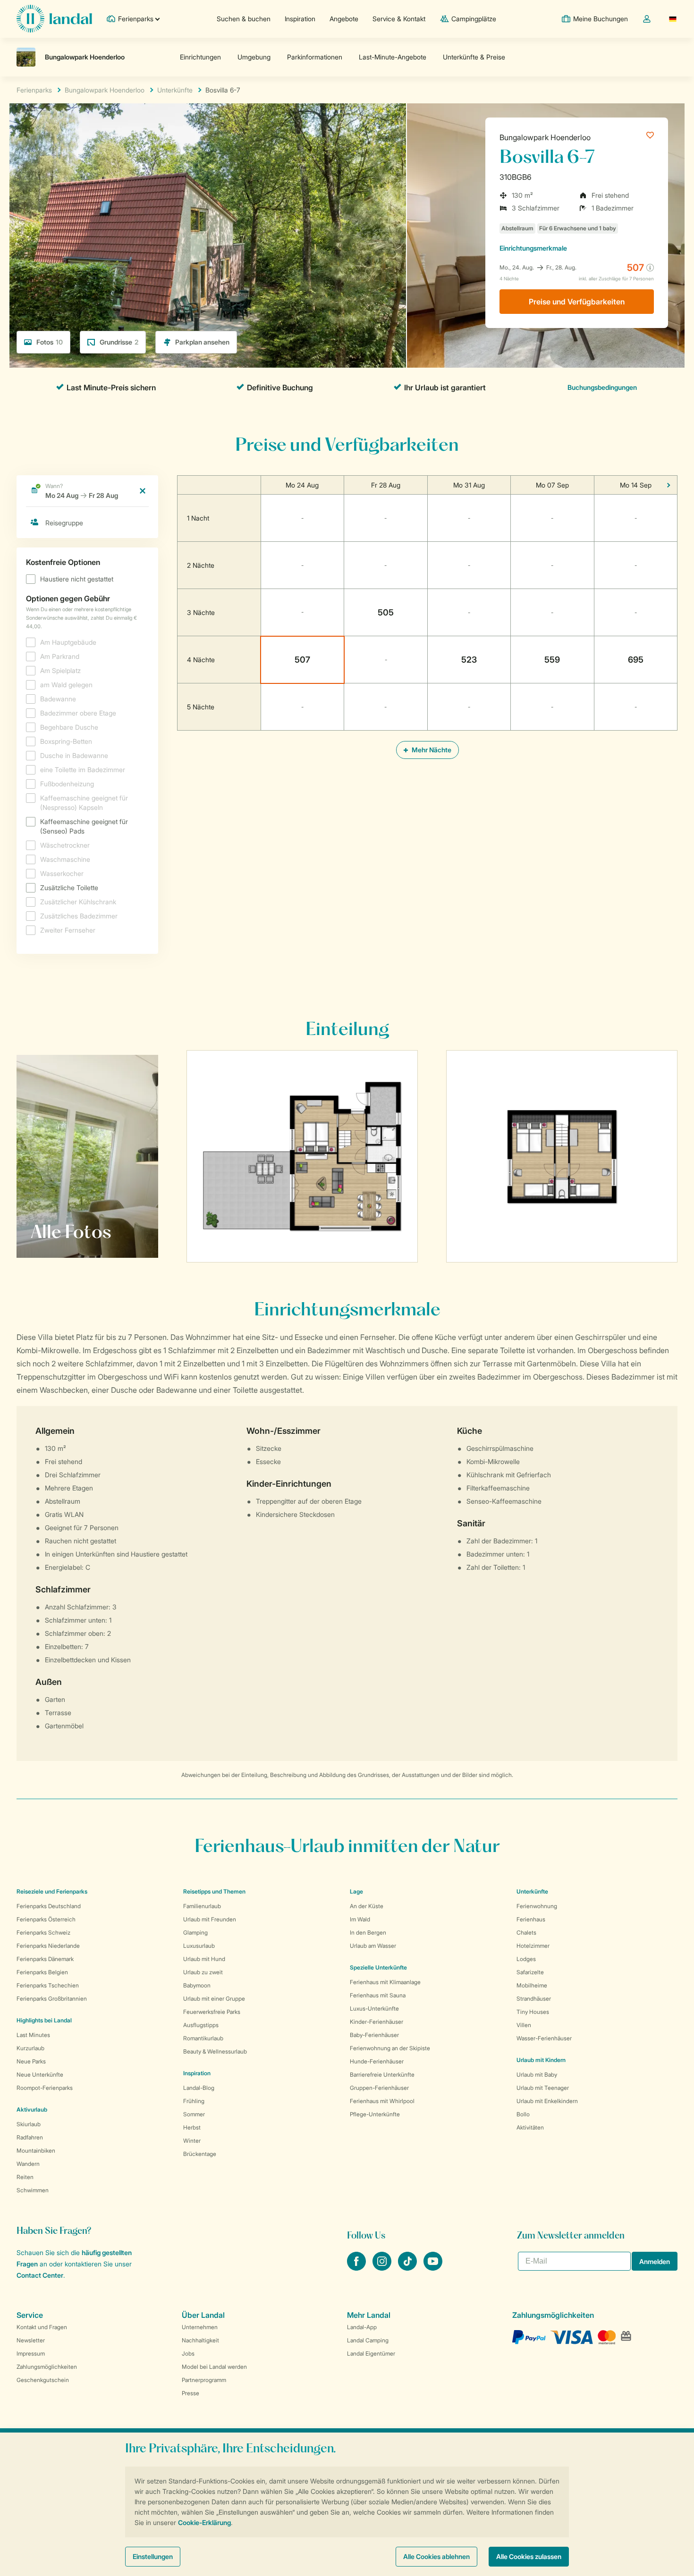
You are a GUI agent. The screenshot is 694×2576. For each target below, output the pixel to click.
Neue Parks (31, 2061)
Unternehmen (200, 2327)
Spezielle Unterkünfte (378, 1967)
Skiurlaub (29, 2124)
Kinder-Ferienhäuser (377, 2022)
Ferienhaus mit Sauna (378, 1995)
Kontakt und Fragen (42, 2327)
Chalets (526, 1932)
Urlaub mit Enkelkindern (547, 2101)
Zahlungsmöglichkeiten (47, 2367)
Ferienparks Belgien (42, 1972)
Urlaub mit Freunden (210, 1919)
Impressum (31, 2353)
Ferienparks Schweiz (43, 1932)
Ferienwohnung (537, 1906)
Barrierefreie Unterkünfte (382, 2075)
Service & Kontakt (399, 19)
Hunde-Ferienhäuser (377, 2061)
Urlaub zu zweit (203, 1972)
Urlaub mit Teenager (543, 2088)
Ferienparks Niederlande (48, 1946)
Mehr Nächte (431, 750)
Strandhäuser (534, 1999)
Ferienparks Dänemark (45, 1959)
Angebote (344, 19)
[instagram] (383, 2268)
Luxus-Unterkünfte (374, 2008)
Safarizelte (530, 1972)
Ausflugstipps (201, 2025)
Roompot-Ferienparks (45, 2088)
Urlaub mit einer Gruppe (214, 1999)
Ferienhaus (531, 1919)
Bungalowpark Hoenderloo (545, 137)
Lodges (526, 1959)
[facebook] (357, 2268)
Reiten (25, 2177)
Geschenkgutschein (43, 2380)
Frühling (194, 2101)
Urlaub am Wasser (373, 1946)
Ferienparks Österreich (46, 1919)
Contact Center (40, 2275)
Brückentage (200, 2154)
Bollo (523, 2114)
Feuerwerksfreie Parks (212, 2012)
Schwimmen (33, 2190)
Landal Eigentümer (371, 2353)
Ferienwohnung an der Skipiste (390, 2048)
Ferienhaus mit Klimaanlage (385, 1982)
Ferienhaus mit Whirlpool (382, 2101)
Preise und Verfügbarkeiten (577, 302)
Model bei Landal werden (214, 2367)
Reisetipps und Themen (214, 1891)
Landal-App (362, 2327)
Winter (192, 2141)
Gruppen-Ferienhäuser (379, 2088)
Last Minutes (33, 2035)
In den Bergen (368, 1932)
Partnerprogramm (204, 2380)
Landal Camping (368, 2340)
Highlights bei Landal (44, 2020)
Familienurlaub (202, 1906)
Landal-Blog (199, 2088)
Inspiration (300, 19)
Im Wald (360, 1919)
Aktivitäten (530, 2127)
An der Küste (367, 1906)
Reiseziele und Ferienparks (52, 1891)
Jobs (188, 2353)
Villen (524, 2025)
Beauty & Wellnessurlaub (215, 2051)
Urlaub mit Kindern (541, 2060)
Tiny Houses (533, 2012)
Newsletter (31, 2340)
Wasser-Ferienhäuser (544, 2038)
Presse (190, 2393)
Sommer (194, 2114)
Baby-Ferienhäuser (374, 2035)
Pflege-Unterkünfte (375, 2114)
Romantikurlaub (203, 2038)
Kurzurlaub (30, 2048)
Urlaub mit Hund (204, 1959)
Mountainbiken (36, 2151)
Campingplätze (474, 19)
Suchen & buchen (244, 19)
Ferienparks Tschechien (48, 1985)
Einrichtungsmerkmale (533, 248)
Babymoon (197, 1985)
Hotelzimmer (533, 1946)
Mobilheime (532, 1985)
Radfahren (30, 2137)
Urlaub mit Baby (537, 2075)
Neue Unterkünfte (40, 2075)
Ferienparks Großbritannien (52, 1999)
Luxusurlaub (199, 1946)
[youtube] (433, 2268)
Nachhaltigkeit (200, 2340)
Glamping (195, 1932)
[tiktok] (408, 2268)
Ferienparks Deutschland (49, 1906)
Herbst (192, 2127)
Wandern (28, 2164)
